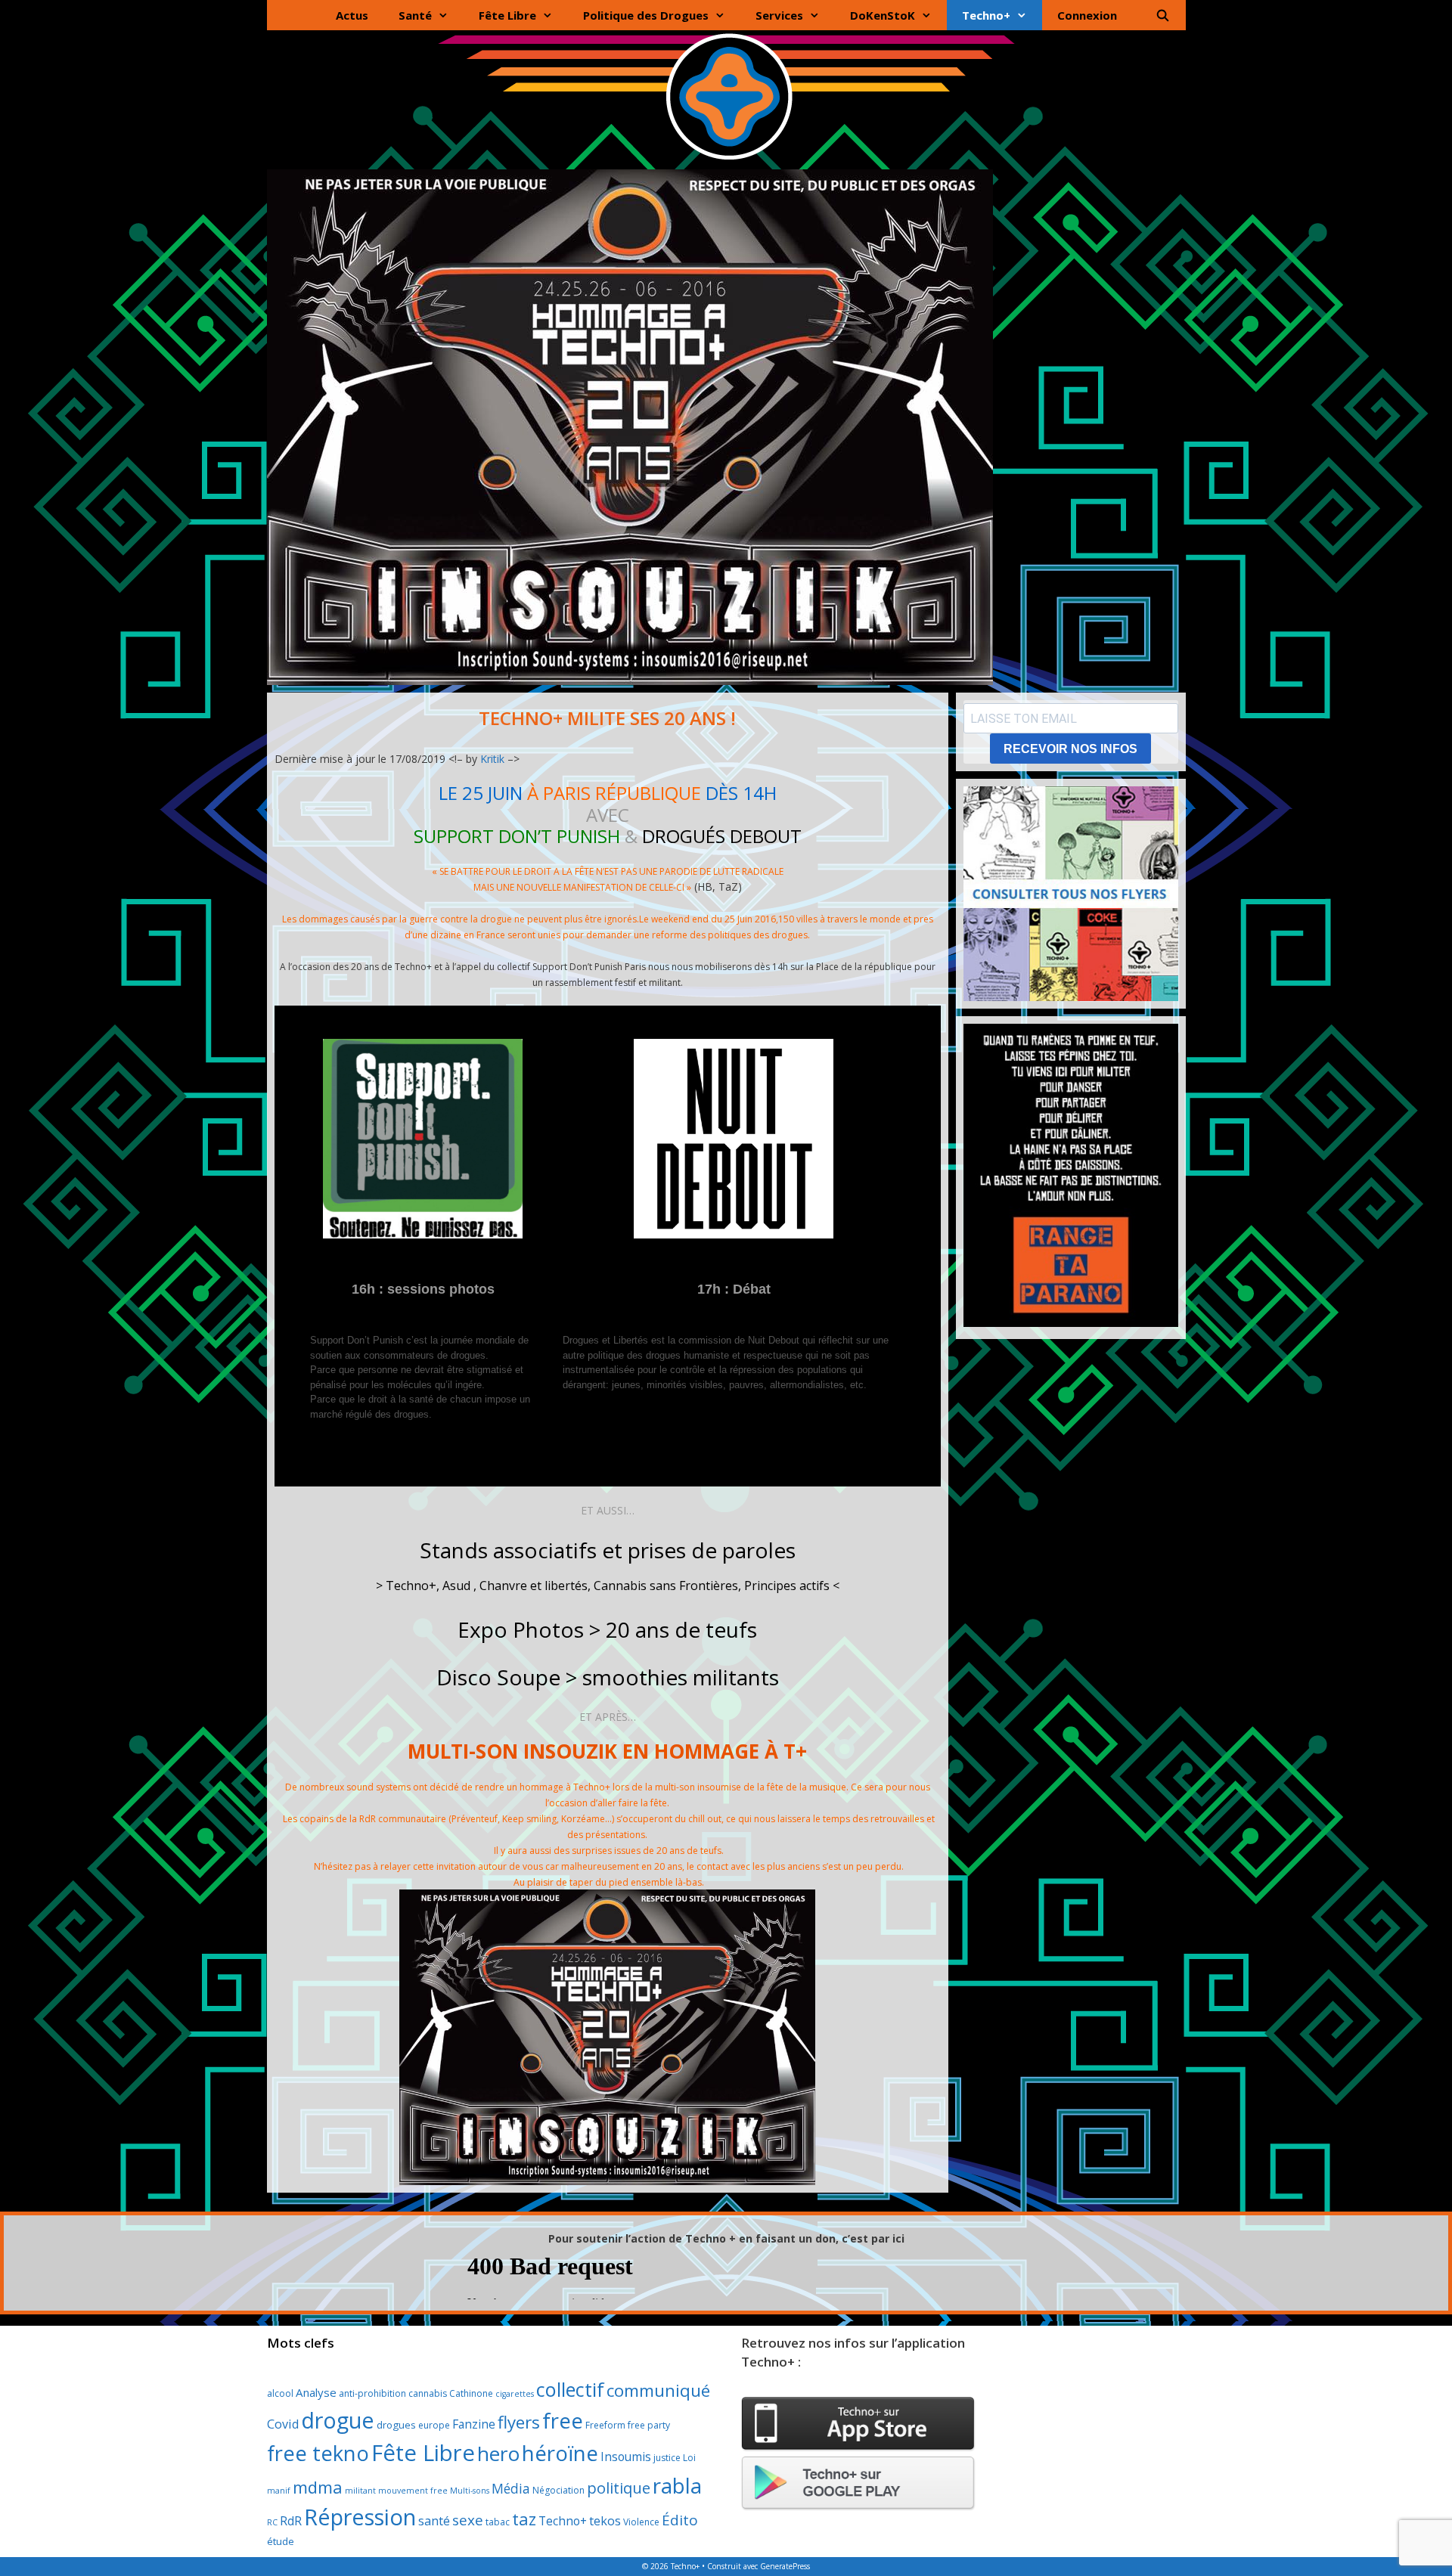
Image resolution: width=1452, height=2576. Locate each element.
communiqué (658, 2390)
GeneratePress (785, 2566)
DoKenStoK (883, 15)
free (563, 2421)
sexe (468, 2520)
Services (779, 15)
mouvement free (413, 2491)
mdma (318, 2487)
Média (511, 2488)
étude (281, 2541)
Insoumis (626, 2457)
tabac (498, 2522)
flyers (519, 2422)
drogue (338, 2420)
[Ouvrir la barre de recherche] (1163, 15)
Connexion (1087, 15)
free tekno (318, 2453)
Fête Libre (507, 15)
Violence (641, 2522)
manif (279, 2491)
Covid (283, 2424)
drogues (396, 2425)
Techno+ (986, 15)
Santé (415, 15)
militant (360, 2491)
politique (619, 2488)
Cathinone (471, 2393)
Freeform (605, 2425)
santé (434, 2521)
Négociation (558, 2490)
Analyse (316, 2392)
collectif (570, 2389)
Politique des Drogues (646, 15)
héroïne (560, 2453)
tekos (605, 2521)
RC (272, 2522)
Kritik (492, 759)
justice (667, 2458)
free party (649, 2425)
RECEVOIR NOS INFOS (1070, 749)
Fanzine (474, 2424)
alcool (280, 2393)
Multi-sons (470, 2491)
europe (434, 2425)
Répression (360, 2517)
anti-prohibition (372, 2393)
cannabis (428, 2393)
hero (498, 2454)
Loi (689, 2458)
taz (524, 2519)
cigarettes (515, 2394)
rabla (677, 2485)
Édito (680, 2520)
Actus (352, 15)
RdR (291, 2521)
